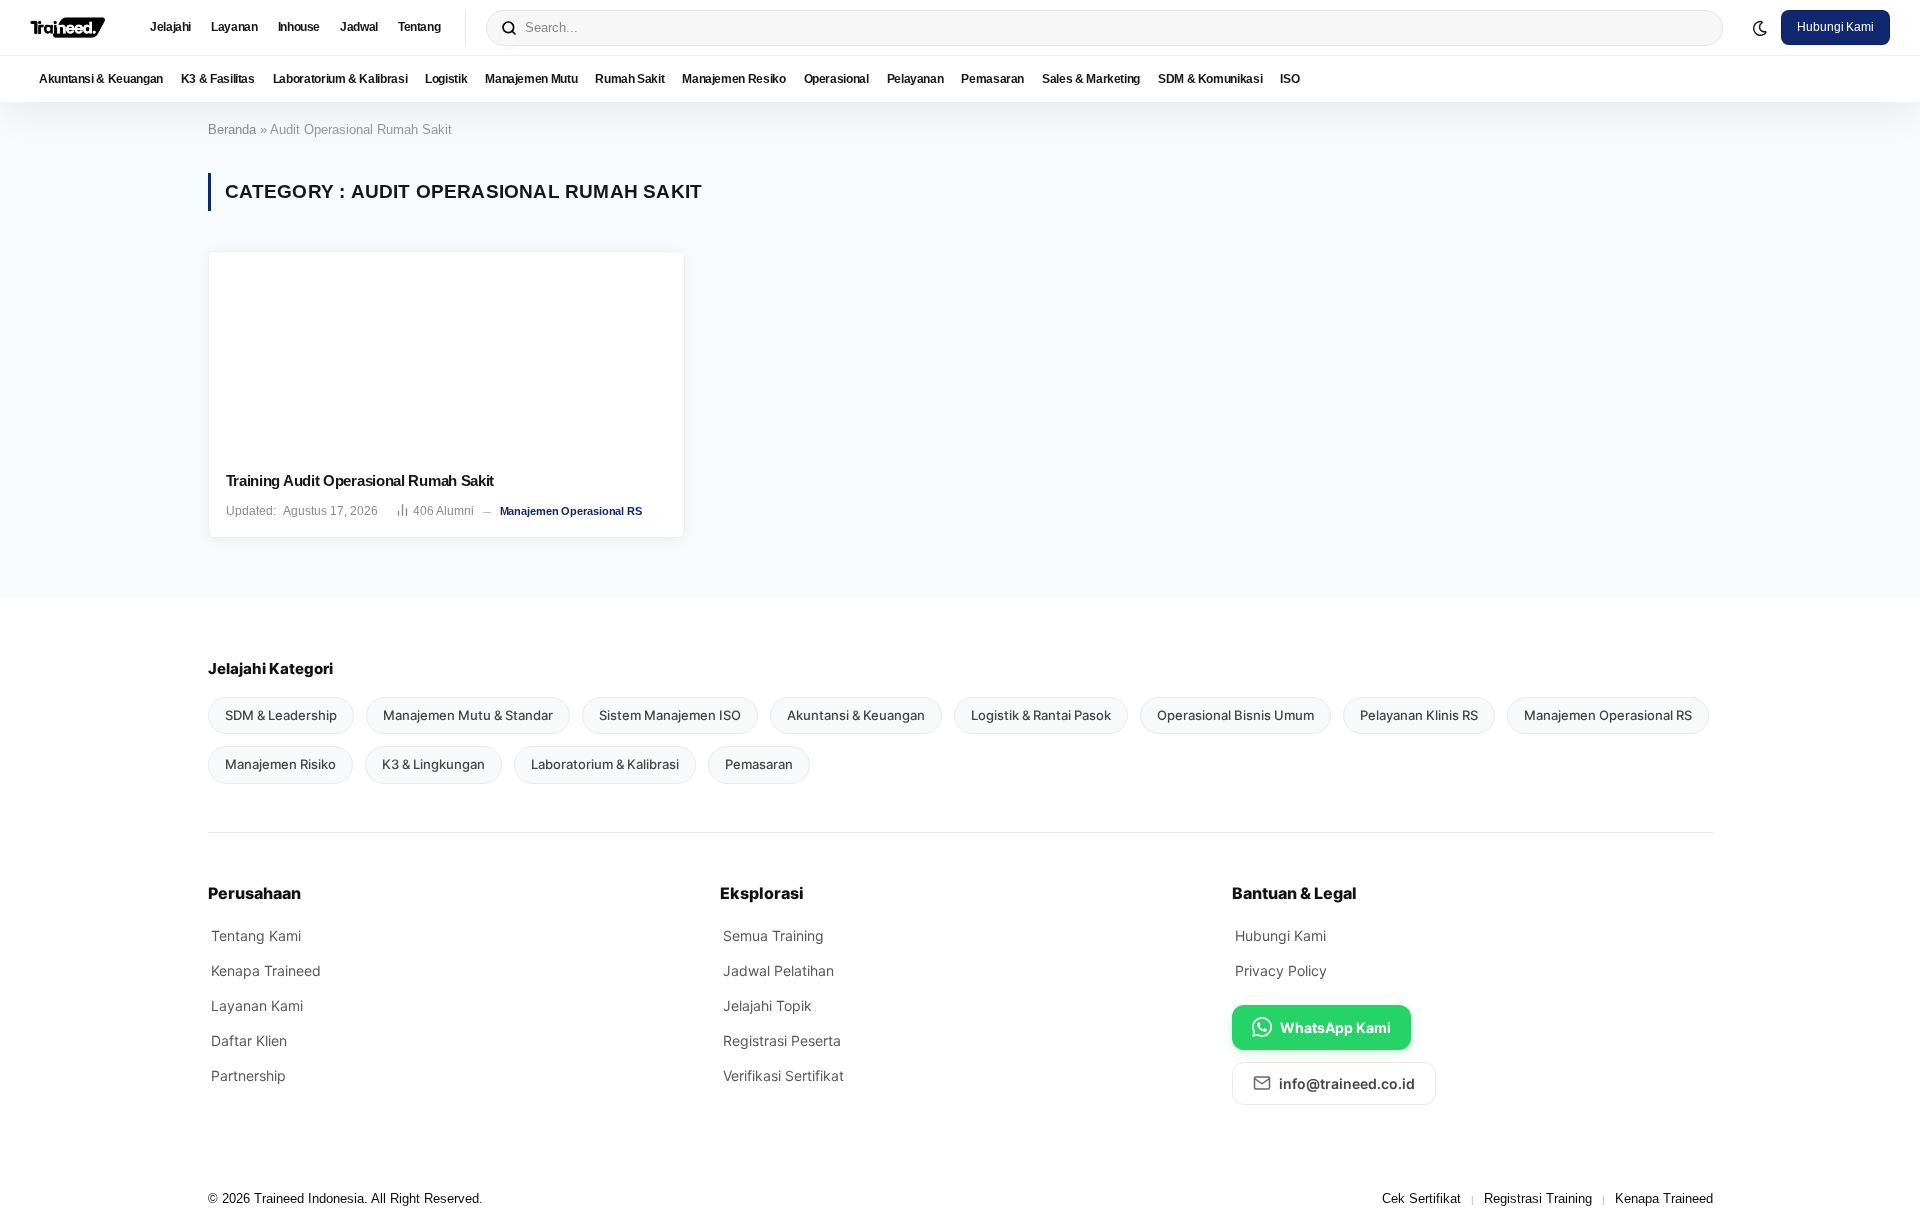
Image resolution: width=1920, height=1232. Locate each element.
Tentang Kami (256, 935)
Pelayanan (915, 79)
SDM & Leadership (281, 715)
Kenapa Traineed (266, 970)
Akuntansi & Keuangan (101, 79)
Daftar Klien (249, 1040)
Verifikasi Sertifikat (783, 1075)
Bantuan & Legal (1294, 893)
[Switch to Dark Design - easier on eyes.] (1760, 28)
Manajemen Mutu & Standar (468, 715)
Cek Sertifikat (1421, 1198)
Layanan (234, 27)
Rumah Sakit (629, 79)
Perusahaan (254, 893)
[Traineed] (67, 28)
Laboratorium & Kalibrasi (340, 79)
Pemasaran (992, 79)
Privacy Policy (1281, 970)
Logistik (446, 79)
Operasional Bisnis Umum (1235, 715)
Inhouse (299, 27)
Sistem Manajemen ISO (670, 715)
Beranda (232, 129)
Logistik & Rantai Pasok (1041, 715)
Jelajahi (170, 27)
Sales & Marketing (1091, 79)
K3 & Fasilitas (218, 79)
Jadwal (359, 27)
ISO (1289, 79)
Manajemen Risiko (280, 764)
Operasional (836, 79)
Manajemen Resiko (733, 79)
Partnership (248, 1075)
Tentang (419, 27)
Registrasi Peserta (782, 1040)
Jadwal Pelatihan (778, 970)
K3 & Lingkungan (433, 764)
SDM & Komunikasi (1210, 79)
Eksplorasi (762, 893)
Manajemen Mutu (531, 79)
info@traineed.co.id (1347, 1083)
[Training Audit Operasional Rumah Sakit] (447, 354)
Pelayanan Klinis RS (1419, 715)
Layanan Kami (257, 1005)
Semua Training (773, 935)
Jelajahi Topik (767, 1005)
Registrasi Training (1538, 1198)
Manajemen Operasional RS (571, 511)
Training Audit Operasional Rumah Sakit (360, 480)
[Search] (509, 28)
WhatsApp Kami (1335, 1027)
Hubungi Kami (1835, 27)
